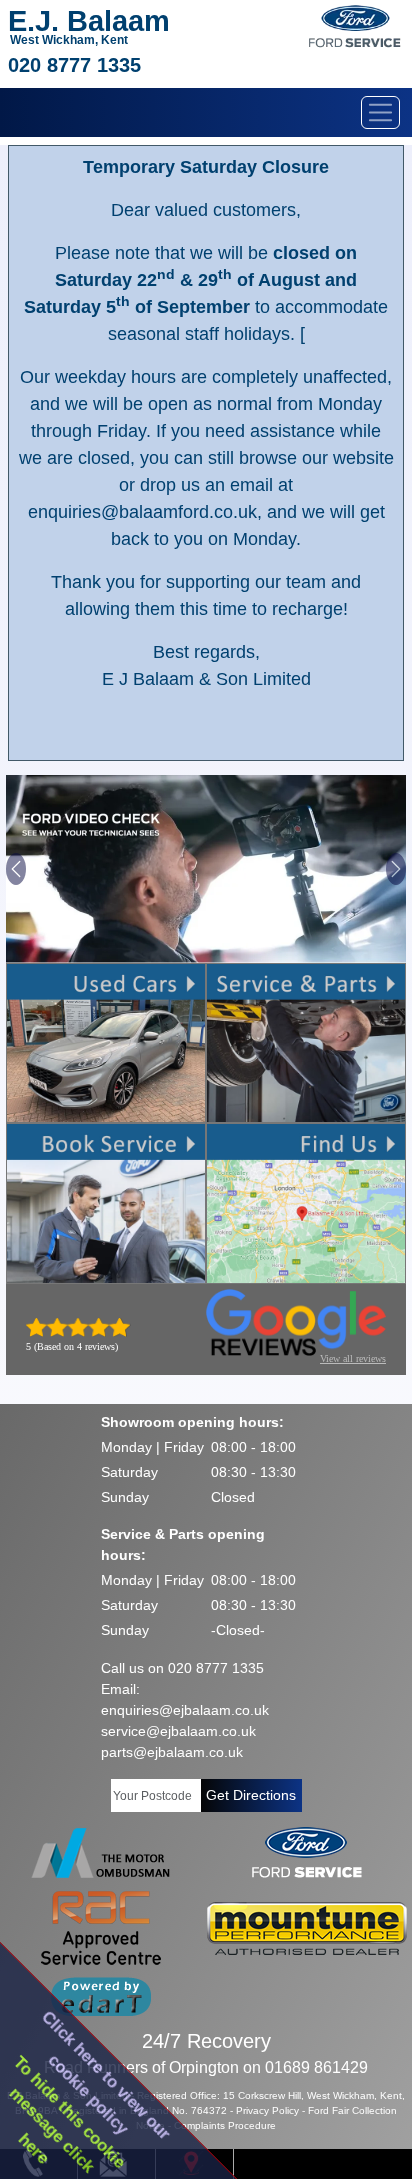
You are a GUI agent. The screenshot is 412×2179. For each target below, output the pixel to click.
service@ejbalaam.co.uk (178, 1731)
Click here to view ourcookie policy (106, 2075)
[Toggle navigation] (380, 112)
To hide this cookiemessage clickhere (67, 2114)
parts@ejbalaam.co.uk (172, 1752)
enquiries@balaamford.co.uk (142, 512)
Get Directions (251, 1795)
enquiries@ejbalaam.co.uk (185, 1710)
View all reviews (353, 1358)
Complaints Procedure (225, 2125)
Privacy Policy (267, 2110)
